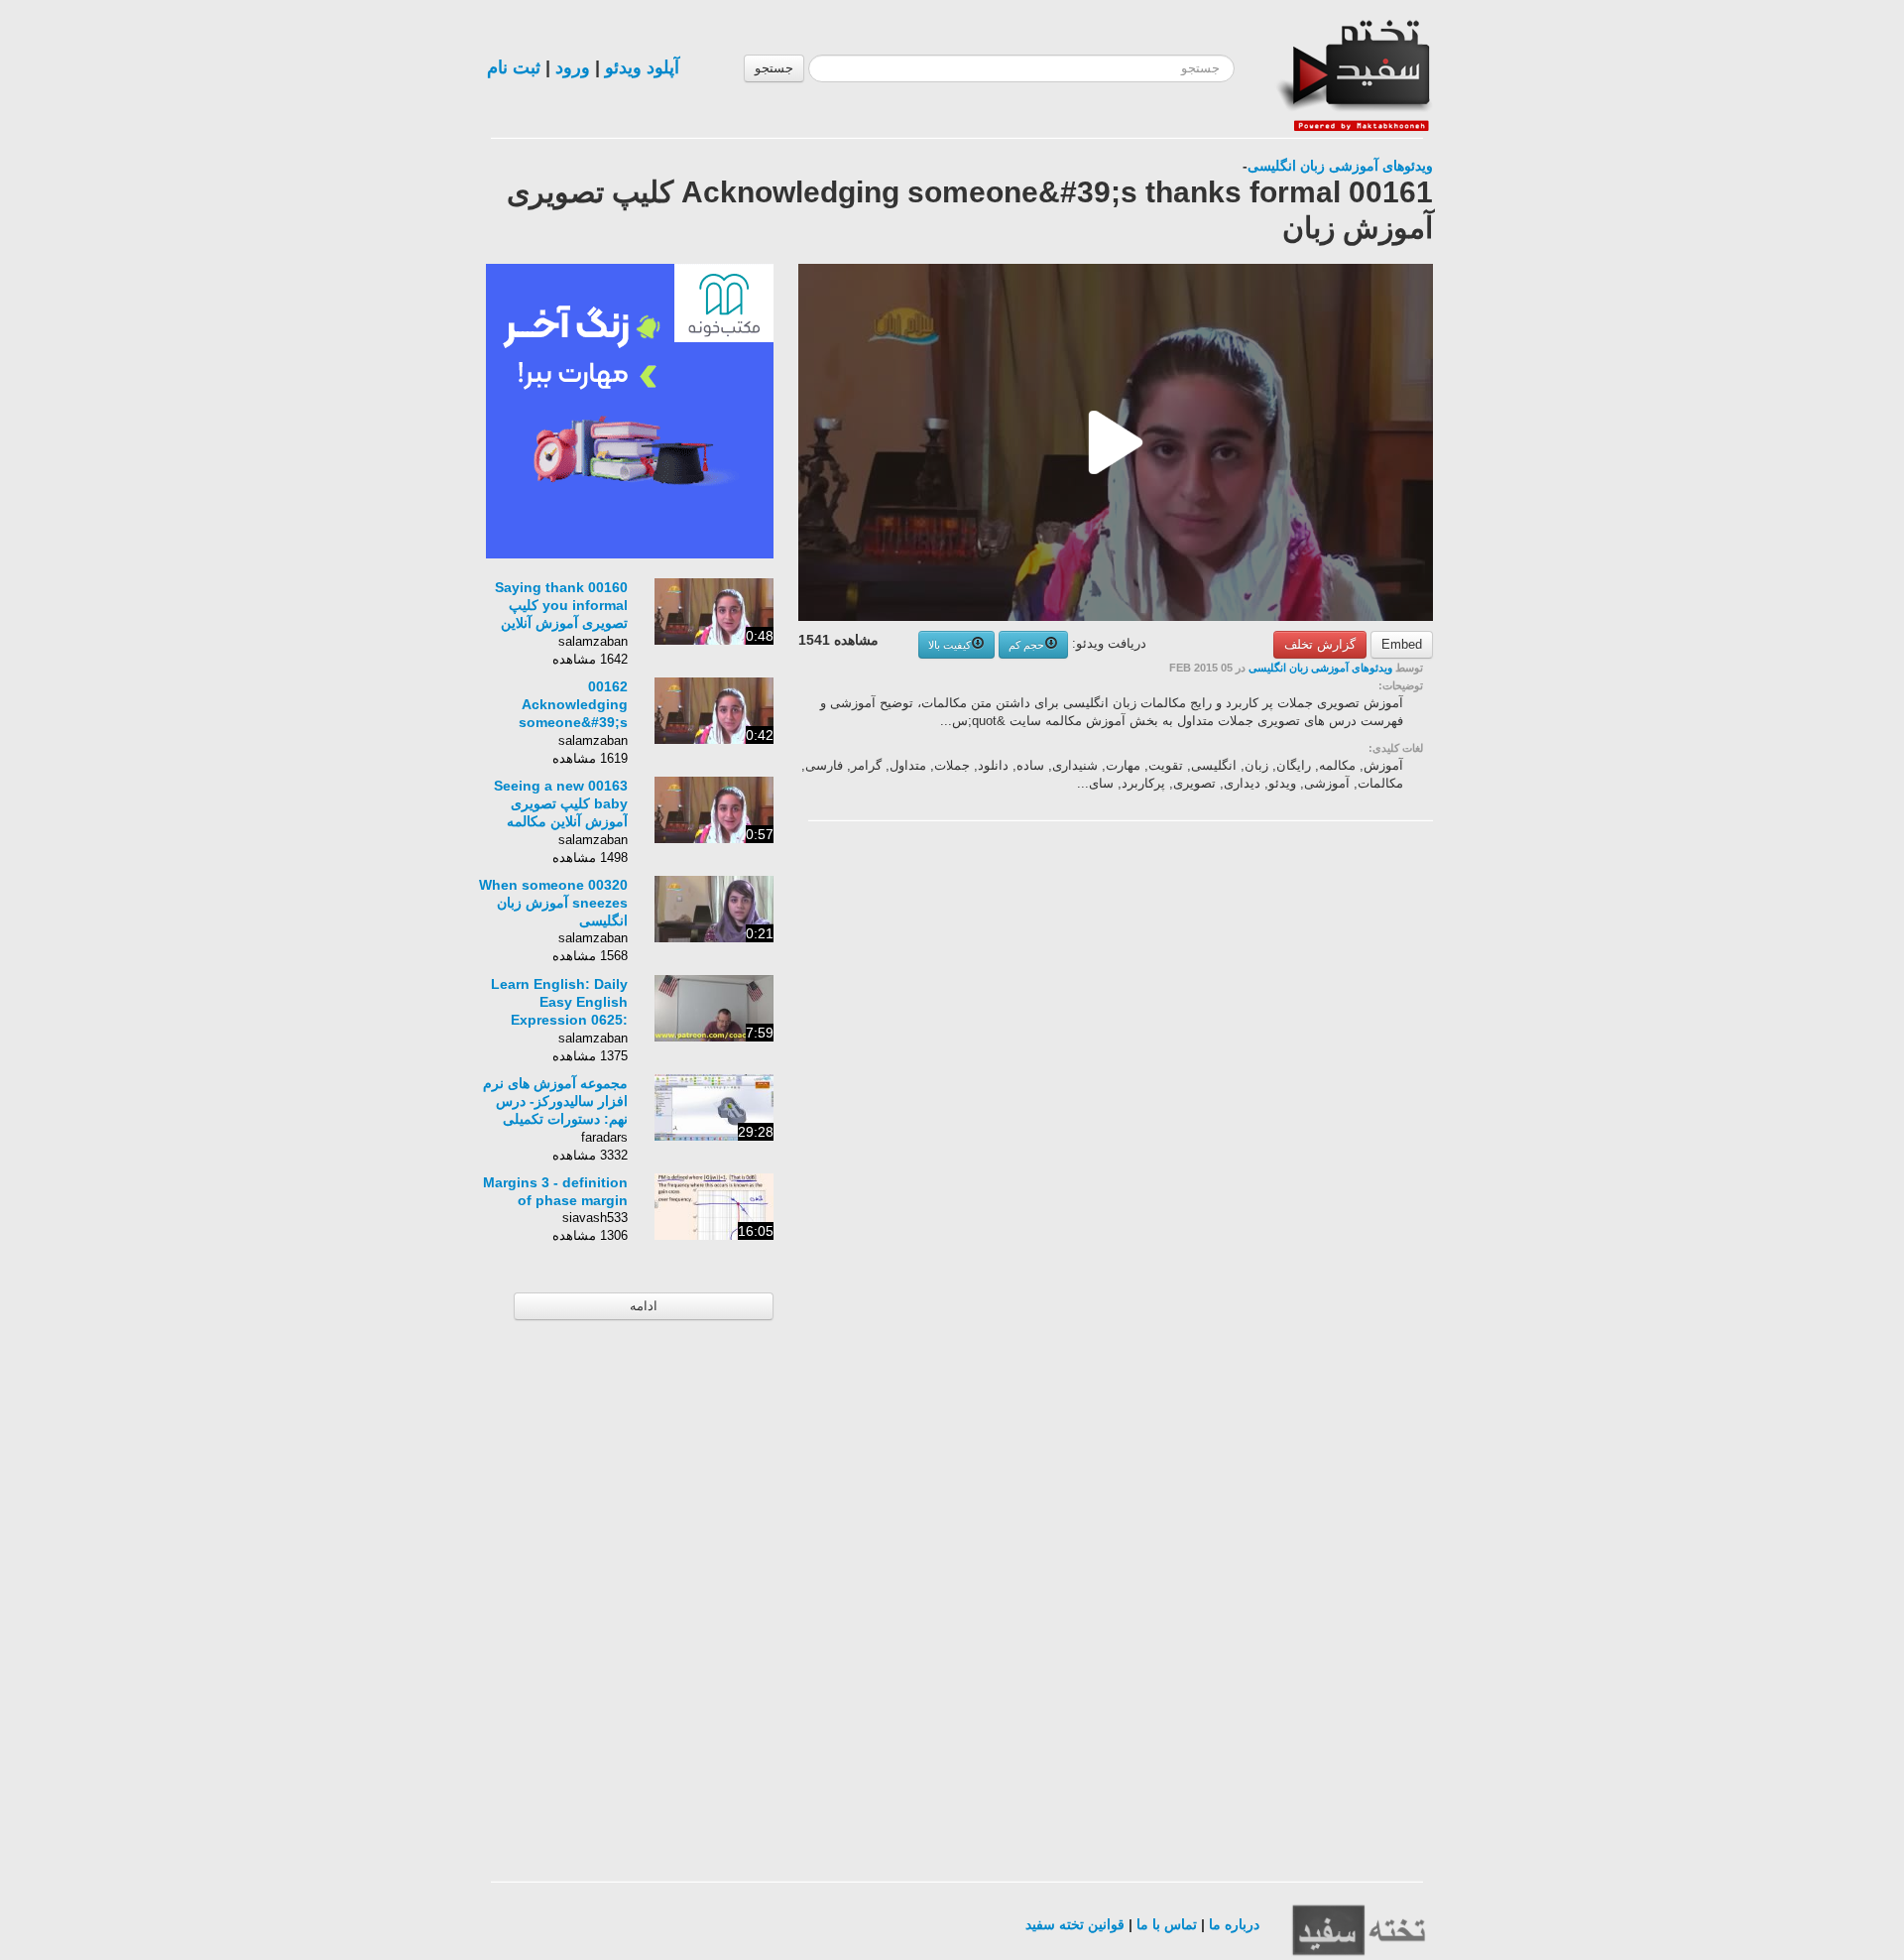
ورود (573, 67)
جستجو (774, 68)
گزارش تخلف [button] (1320, 644)
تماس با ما (1167, 1924)
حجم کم (1026, 645)
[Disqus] (1284, 1087)
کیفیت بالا (950, 645)
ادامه (644, 1306)
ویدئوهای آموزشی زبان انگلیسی (1340, 166)
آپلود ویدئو (642, 67)
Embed (1402, 644)
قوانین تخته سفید (1075, 1924)
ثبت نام (514, 67)
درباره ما (1234, 1924)
